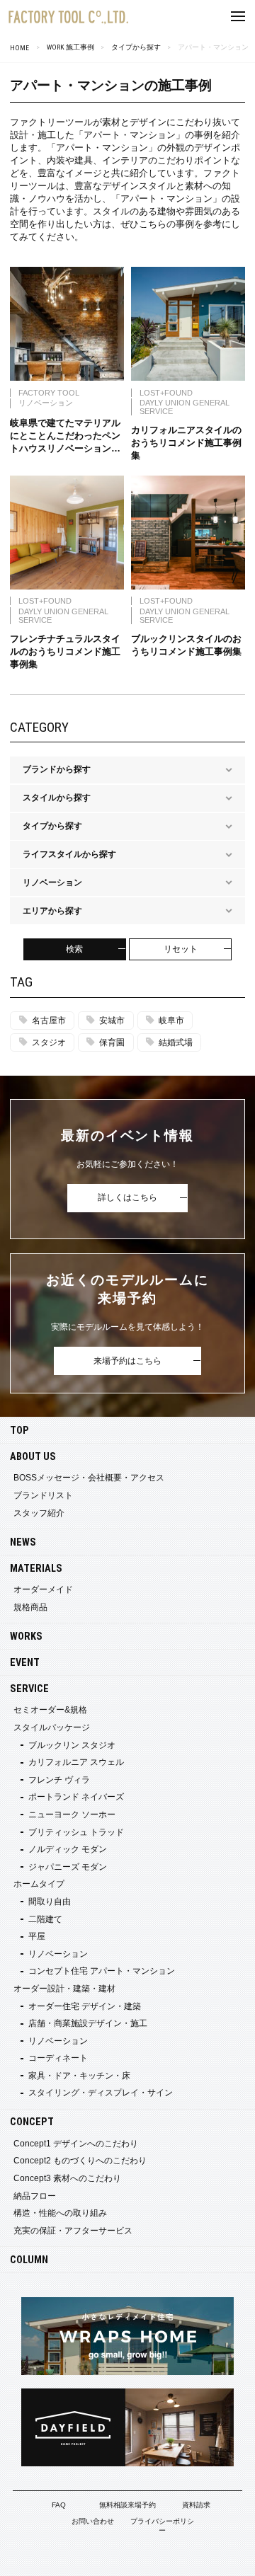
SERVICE (29, 1689)
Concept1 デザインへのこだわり (76, 2144)
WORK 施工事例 (70, 47)
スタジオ (49, 1042)
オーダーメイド (43, 1589)
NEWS (23, 1542)
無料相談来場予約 (127, 2505)
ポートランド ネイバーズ (76, 1797)
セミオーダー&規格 (50, 1710)
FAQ (59, 2505)
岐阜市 (171, 1020)
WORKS (26, 1637)
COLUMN (29, 2260)
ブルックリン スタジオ (72, 1745)
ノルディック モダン (68, 1849)
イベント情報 (42, 2558)
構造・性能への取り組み (60, 2213)
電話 (212, 2558)
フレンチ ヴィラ (59, 1780)
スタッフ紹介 (39, 1513)
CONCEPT (32, 2122)
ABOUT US (33, 1457)
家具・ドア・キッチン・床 (79, 2076)
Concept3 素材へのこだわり (67, 2178)
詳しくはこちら (127, 1197)
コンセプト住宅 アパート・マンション (102, 1971)
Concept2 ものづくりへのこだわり (80, 2161)
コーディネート (58, 2058)
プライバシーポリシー (162, 2526)
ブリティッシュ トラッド (76, 1832)
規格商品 (30, 1607)
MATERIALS (36, 1569)
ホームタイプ (39, 1884)
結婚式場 (176, 1042)
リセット (181, 949)
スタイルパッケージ (52, 1727)
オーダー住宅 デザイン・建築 (85, 2006)
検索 (74, 949)
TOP (19, 1431)
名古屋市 (49, 1020)
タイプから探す (136, 47)
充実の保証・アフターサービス (73, 2231)
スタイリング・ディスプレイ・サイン (101, 2093)
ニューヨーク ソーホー (72, 1815)
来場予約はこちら (127, 1361)
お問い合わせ (93, 2521)
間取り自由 (50, 1902)
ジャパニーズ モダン (68, 1867)
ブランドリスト (43, 1495)
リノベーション (58, 1954)
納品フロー (35, 2196)
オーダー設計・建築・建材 (64, 1989)
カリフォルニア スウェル (76, 1762)
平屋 (37, 1936)
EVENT (25, 1663)
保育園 (112, 1042)
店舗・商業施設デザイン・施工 (88, 2023)
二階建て (45, 1919)
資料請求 (196, 2505)
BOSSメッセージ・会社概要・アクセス (89, 1478)
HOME (19, 48)
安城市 (112, 1020)
